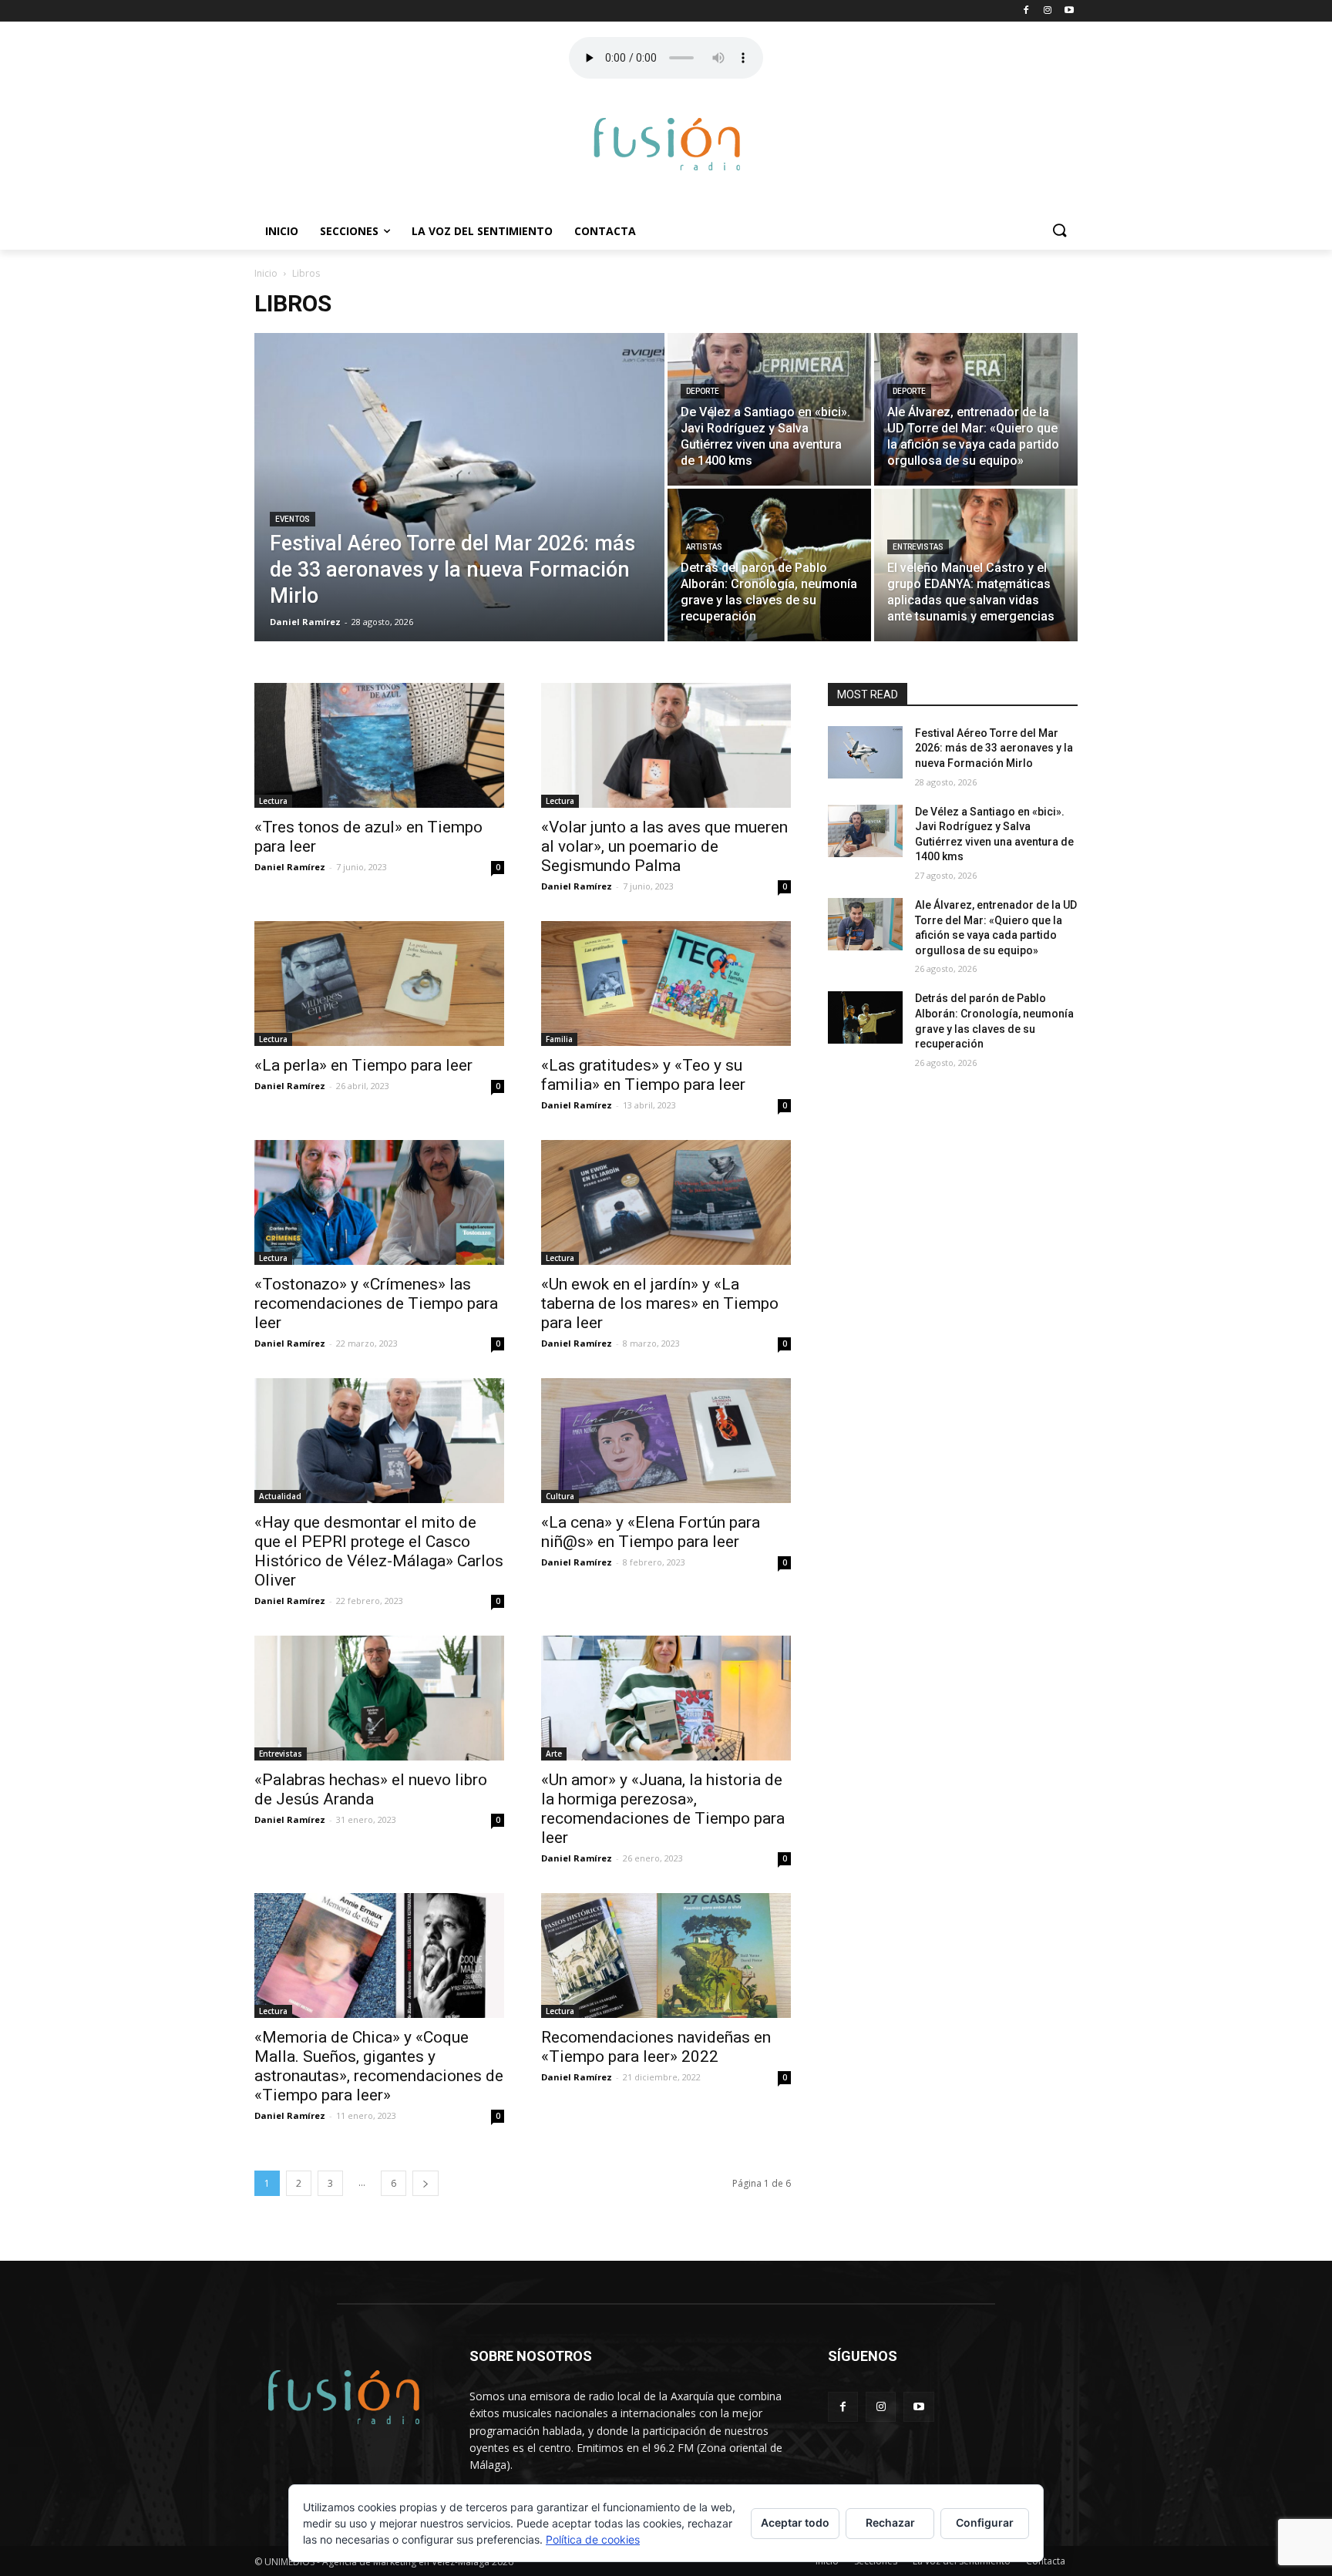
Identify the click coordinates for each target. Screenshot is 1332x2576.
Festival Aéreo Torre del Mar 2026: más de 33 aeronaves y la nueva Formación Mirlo (994, 748)
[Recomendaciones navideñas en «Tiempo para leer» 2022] (666, 1956)
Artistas (704, 547)
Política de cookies (593, 2539)
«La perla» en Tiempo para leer (363, 1065)
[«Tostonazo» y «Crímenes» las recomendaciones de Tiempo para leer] (379, 1202)
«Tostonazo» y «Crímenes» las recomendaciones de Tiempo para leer (376, 1303)
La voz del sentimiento (482, 231)
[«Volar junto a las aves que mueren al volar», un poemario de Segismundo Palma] (666, 745)
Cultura (560, 1496)
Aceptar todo (795, 2522)
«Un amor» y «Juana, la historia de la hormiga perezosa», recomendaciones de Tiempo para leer (663, 1809)
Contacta (605, 231)
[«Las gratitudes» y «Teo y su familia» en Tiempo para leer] (666, 984)
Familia (559, 1039)
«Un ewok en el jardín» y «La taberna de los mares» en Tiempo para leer (660, 1303)
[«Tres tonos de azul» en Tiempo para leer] (379, 745)
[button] (1059, 231)
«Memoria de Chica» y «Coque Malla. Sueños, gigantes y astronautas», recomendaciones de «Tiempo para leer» (379, 2066)
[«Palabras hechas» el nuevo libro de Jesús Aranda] (379, 1698)
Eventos (293, 519)
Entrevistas (918, 547)
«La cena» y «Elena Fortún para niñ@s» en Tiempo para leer (651, 1532)
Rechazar (890, 2522)
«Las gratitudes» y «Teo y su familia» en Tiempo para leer (643, 1075)
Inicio (282, 231)
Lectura (273, 801)
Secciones (349, 231)
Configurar (985, 2522)
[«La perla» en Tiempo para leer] (379, 984)
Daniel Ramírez (290, 867)
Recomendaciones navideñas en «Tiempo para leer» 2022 (656, 2047)
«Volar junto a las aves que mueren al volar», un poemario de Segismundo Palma (664, 846)
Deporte (703, 391)
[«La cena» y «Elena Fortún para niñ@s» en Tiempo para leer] (666, 1441)
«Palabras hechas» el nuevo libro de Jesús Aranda (371, 1789)
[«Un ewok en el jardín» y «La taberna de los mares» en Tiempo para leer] (666, 1202)
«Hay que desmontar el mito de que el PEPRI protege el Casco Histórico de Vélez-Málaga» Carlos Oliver (379, 1551)
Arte (554, 1754)
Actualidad (280, 1496)
